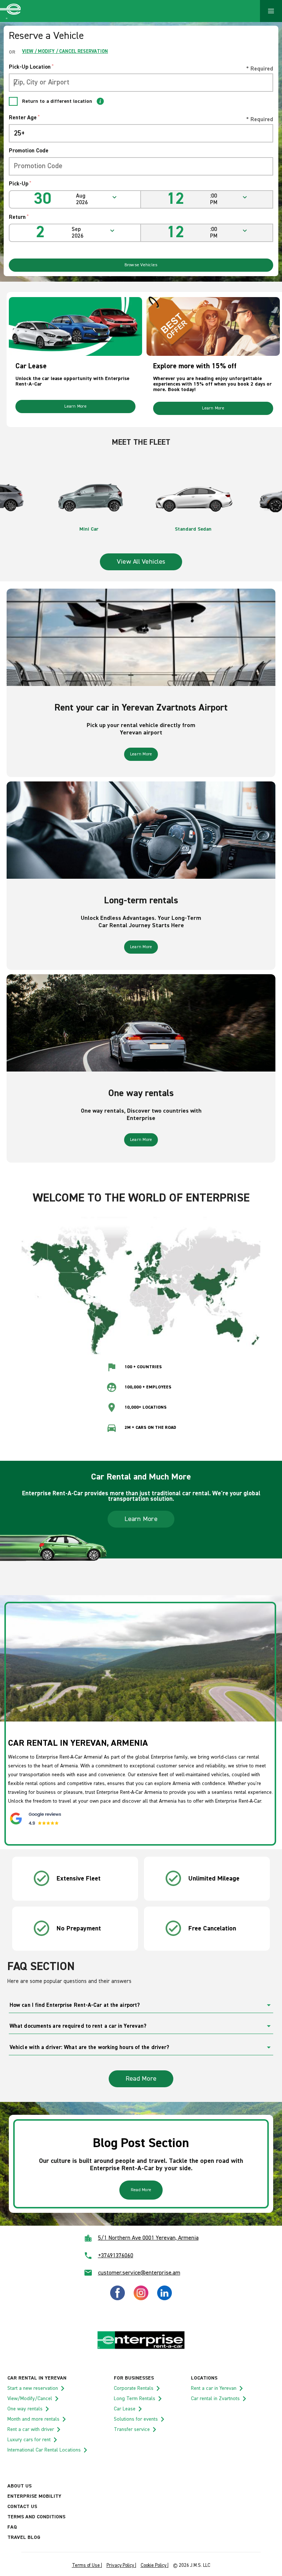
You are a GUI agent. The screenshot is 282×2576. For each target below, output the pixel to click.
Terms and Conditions (36, 2517)
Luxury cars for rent (29, 2440)
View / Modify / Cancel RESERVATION (65, 52)
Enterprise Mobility (34, 2496)
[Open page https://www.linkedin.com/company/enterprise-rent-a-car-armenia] (164, 2299)
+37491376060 (116, 2256)
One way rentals (25, 2409)
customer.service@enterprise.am (139, 2273)
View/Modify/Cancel (30, 2399)
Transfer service (132, 2429)
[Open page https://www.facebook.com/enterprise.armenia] (117, 2299)
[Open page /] (141, 2348)
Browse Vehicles (141, 265)
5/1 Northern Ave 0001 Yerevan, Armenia (148, 2238)
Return (19, 217)
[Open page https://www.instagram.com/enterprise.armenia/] (141, 2299)
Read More (141, 2079)
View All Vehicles (141, 562)
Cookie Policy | (155, 2566)
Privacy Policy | (121, 2566)
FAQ (12, 2527)
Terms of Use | (87, 2566)
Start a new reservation (33, 2388)
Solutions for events (136, 2419)
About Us (19, 2486)
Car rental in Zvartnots (215, 2399)
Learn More (75, 407)
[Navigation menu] (271, 11)
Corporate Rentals (134, 2388)
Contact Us (22, 2507)
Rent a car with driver (31, 2429)
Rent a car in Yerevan (214, 2388)
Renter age (24, 118)
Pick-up (20, 184)
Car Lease (125, 2409)
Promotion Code (29, 151)
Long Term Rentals (135, 2399)
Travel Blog (24, 2537)
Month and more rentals (33, 2419)
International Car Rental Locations (44, 2450)
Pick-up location (31, 67)
